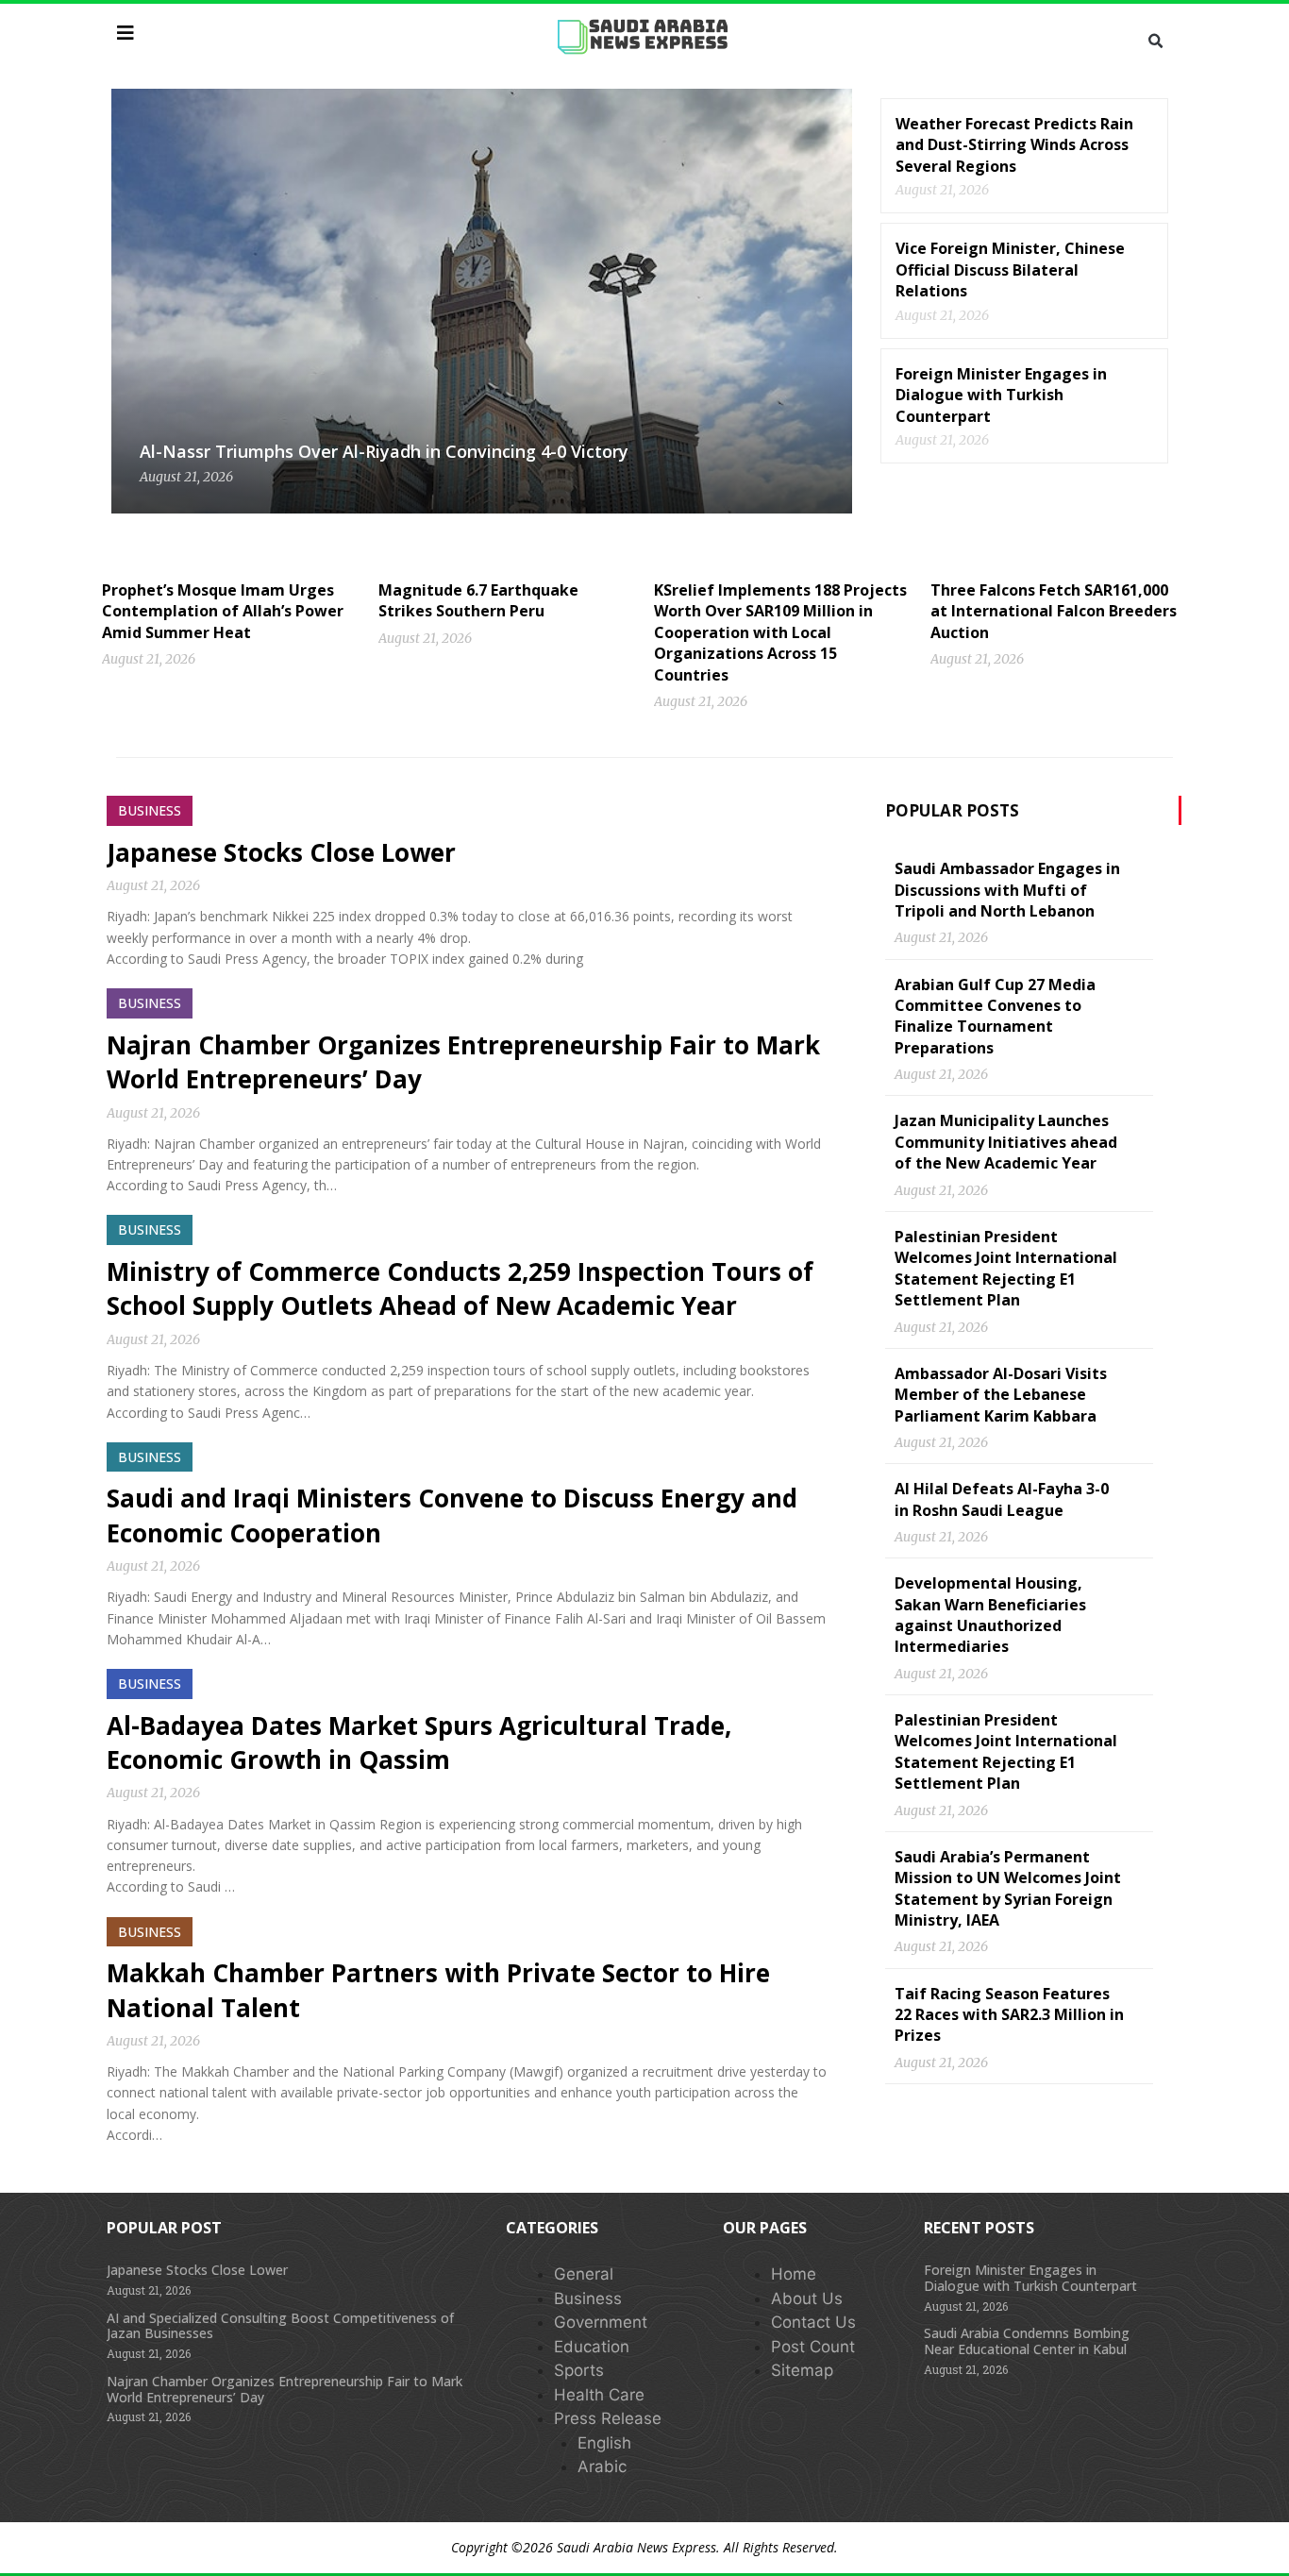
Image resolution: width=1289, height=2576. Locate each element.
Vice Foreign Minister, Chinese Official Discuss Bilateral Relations (1010, 269)
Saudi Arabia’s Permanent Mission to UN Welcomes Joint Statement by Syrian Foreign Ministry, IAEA (1008, 1888)
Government (601, 2322)
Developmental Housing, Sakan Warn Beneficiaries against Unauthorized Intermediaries (990, 1615)
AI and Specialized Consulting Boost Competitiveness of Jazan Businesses (280, 2326)
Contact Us (813, 2322)
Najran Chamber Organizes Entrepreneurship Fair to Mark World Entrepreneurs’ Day (285, 2389)
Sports (579, 2370)
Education (592, 2347)
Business (588, 2298)
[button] (1155, 42)
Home (794, 2274)
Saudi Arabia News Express (636, 2547)
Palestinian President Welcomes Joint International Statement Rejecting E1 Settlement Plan (1006, 1268)
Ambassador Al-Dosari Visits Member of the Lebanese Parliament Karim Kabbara (1001, 1395)
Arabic (602, 2467)
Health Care (599, 2395)
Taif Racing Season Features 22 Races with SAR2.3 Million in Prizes (1009, 2015)
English (604, 2443)
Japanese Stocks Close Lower (281, 852)
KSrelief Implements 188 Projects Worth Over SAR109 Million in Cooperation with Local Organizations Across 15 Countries (780, 632)
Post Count (813, 2347)
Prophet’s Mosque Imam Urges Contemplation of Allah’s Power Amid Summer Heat (223, 611)
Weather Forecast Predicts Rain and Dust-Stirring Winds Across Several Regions (1014, 145)
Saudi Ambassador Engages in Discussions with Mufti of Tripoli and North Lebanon (1007, 890)
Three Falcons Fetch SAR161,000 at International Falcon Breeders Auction (1054, 611)
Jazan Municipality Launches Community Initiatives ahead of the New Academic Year (1006, 1142)
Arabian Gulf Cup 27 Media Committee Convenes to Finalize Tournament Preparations (995, 1016)
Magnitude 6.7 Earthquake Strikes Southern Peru (478, 600)
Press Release (608, 2418)
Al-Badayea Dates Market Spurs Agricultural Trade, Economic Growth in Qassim (419, 1743)
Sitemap (802, 2370)
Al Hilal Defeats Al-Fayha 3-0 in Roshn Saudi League (1002, 1499)
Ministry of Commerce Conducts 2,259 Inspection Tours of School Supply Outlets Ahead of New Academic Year (460, 1288)
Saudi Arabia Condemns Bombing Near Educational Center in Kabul (1027, 2341)
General (584, 2274)
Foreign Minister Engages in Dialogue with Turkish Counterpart (1001, 395)
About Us (807, 2298)
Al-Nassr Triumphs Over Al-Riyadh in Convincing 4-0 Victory (384, 451)
